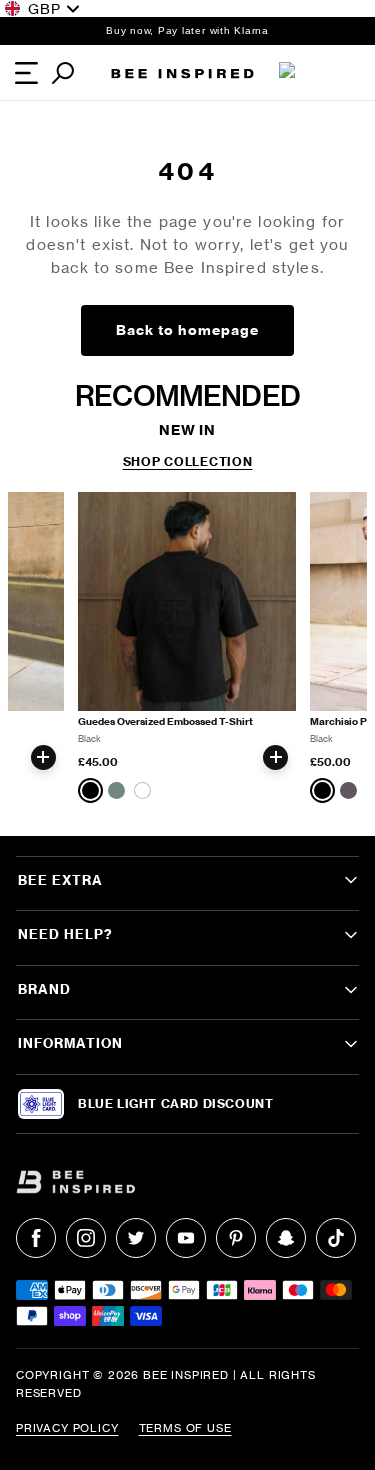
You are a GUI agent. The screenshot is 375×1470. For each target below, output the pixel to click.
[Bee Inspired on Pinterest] (236, 1238)
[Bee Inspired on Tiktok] (336, 1238)
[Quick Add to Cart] (43, 757)
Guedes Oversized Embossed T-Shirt (165, 721)
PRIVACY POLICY (67, 1428)
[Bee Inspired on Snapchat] (286, 1238)
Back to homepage (187, 330)
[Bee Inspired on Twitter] (136, 1238)
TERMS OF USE (185, 1428)
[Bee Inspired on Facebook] (36, 1238)
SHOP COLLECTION (188, 462)
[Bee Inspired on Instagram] (86, 1238)
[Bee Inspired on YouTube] (186, 1238)
